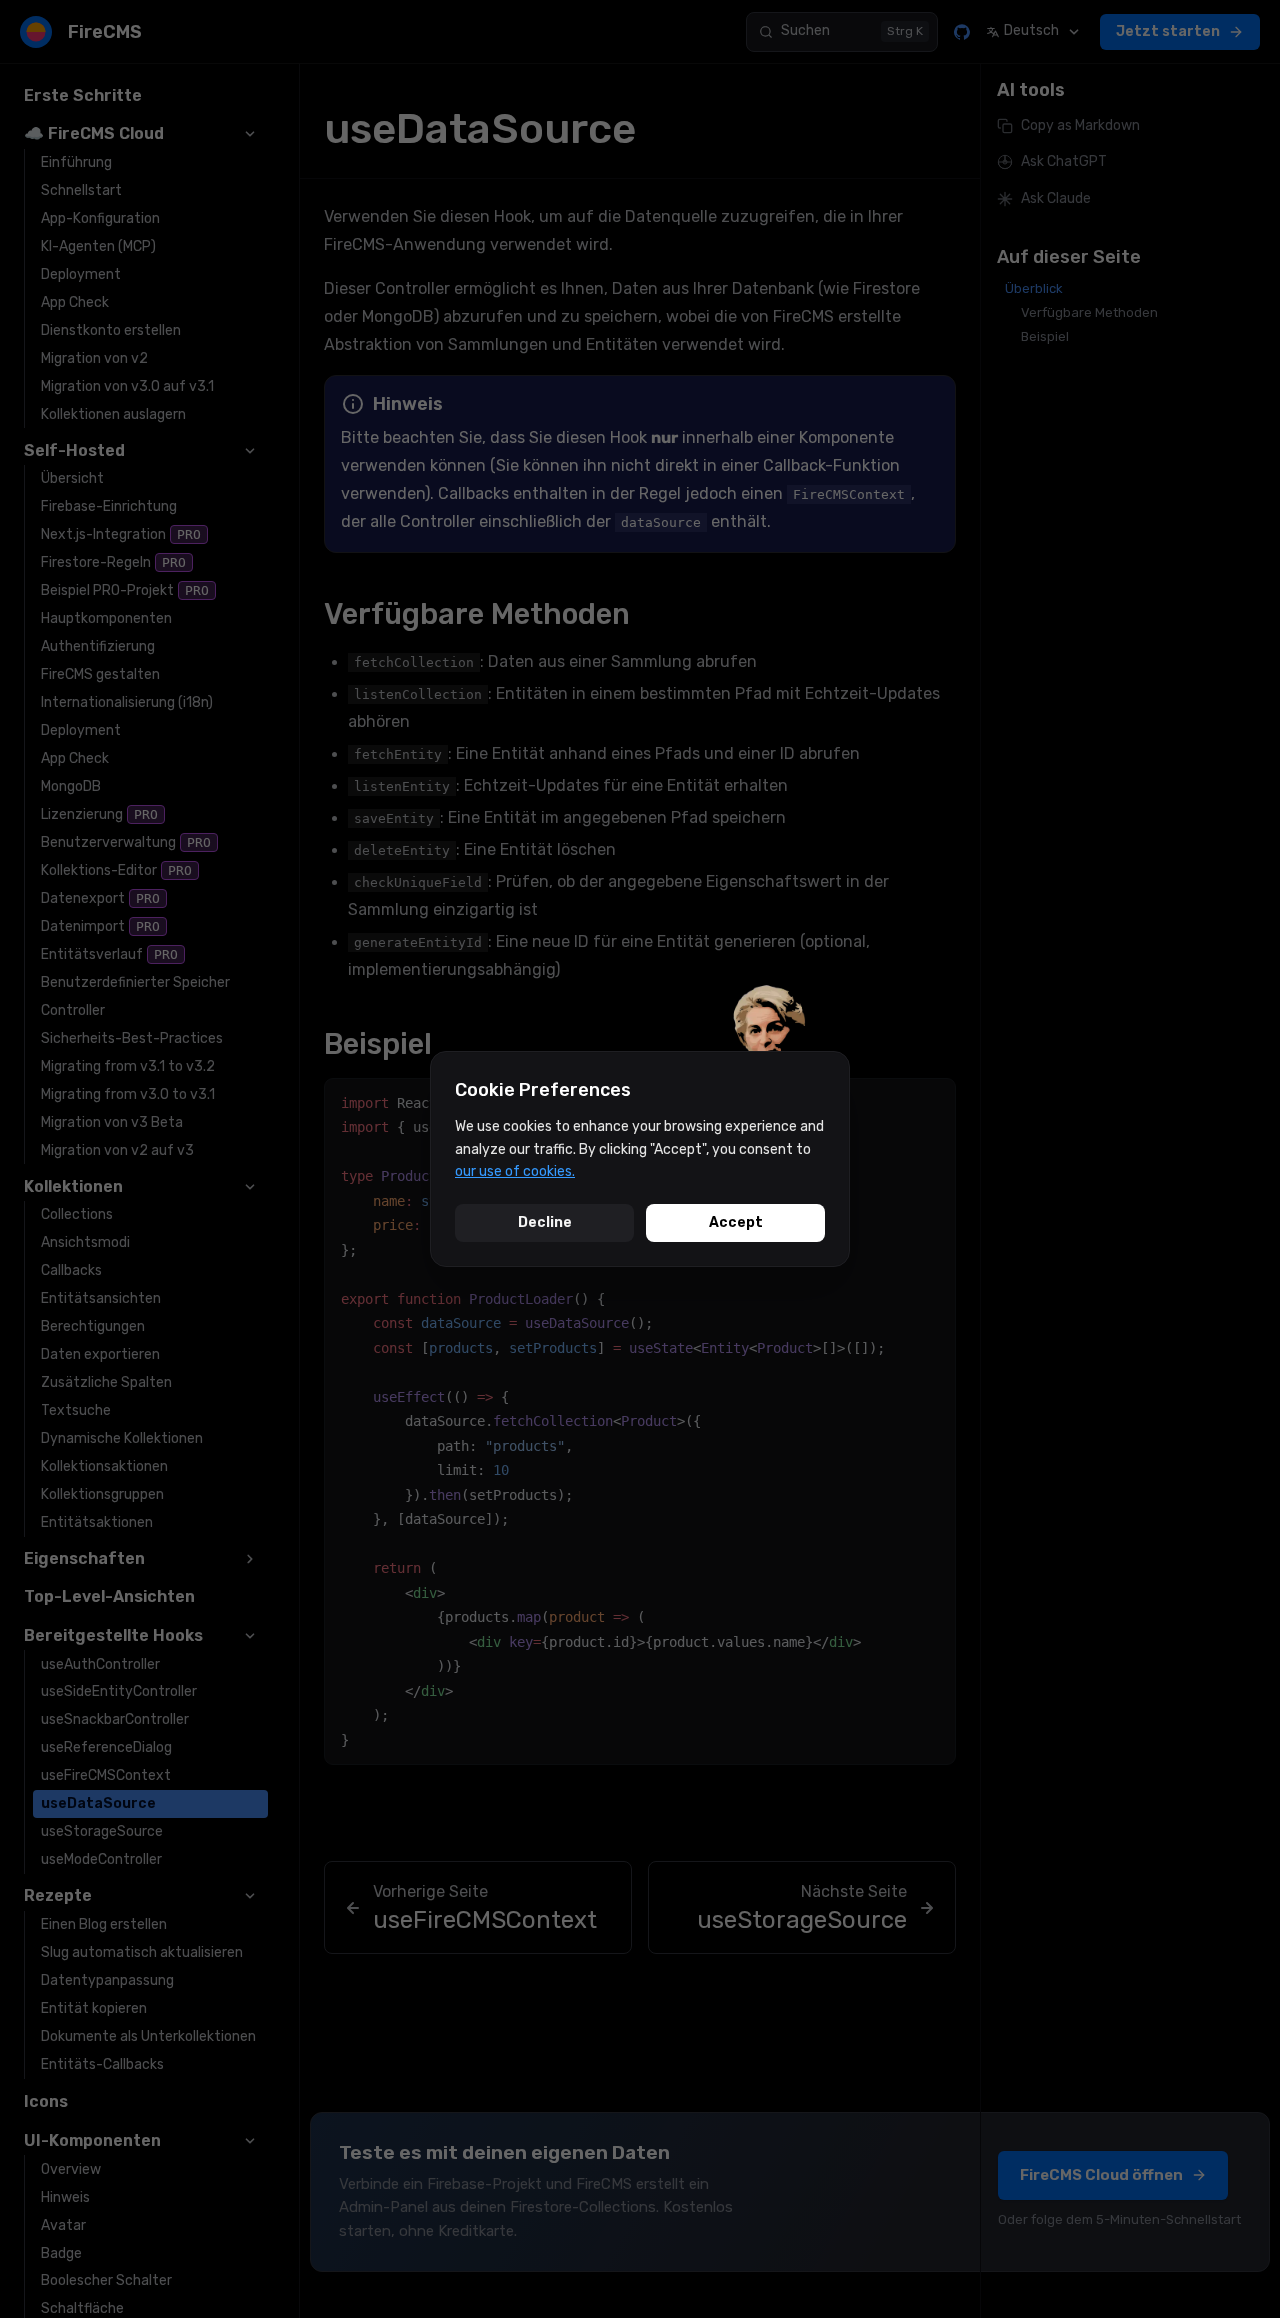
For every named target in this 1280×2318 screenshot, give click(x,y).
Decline (545, 1222)
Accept (736, 1222)
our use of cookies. (515, 1171)
